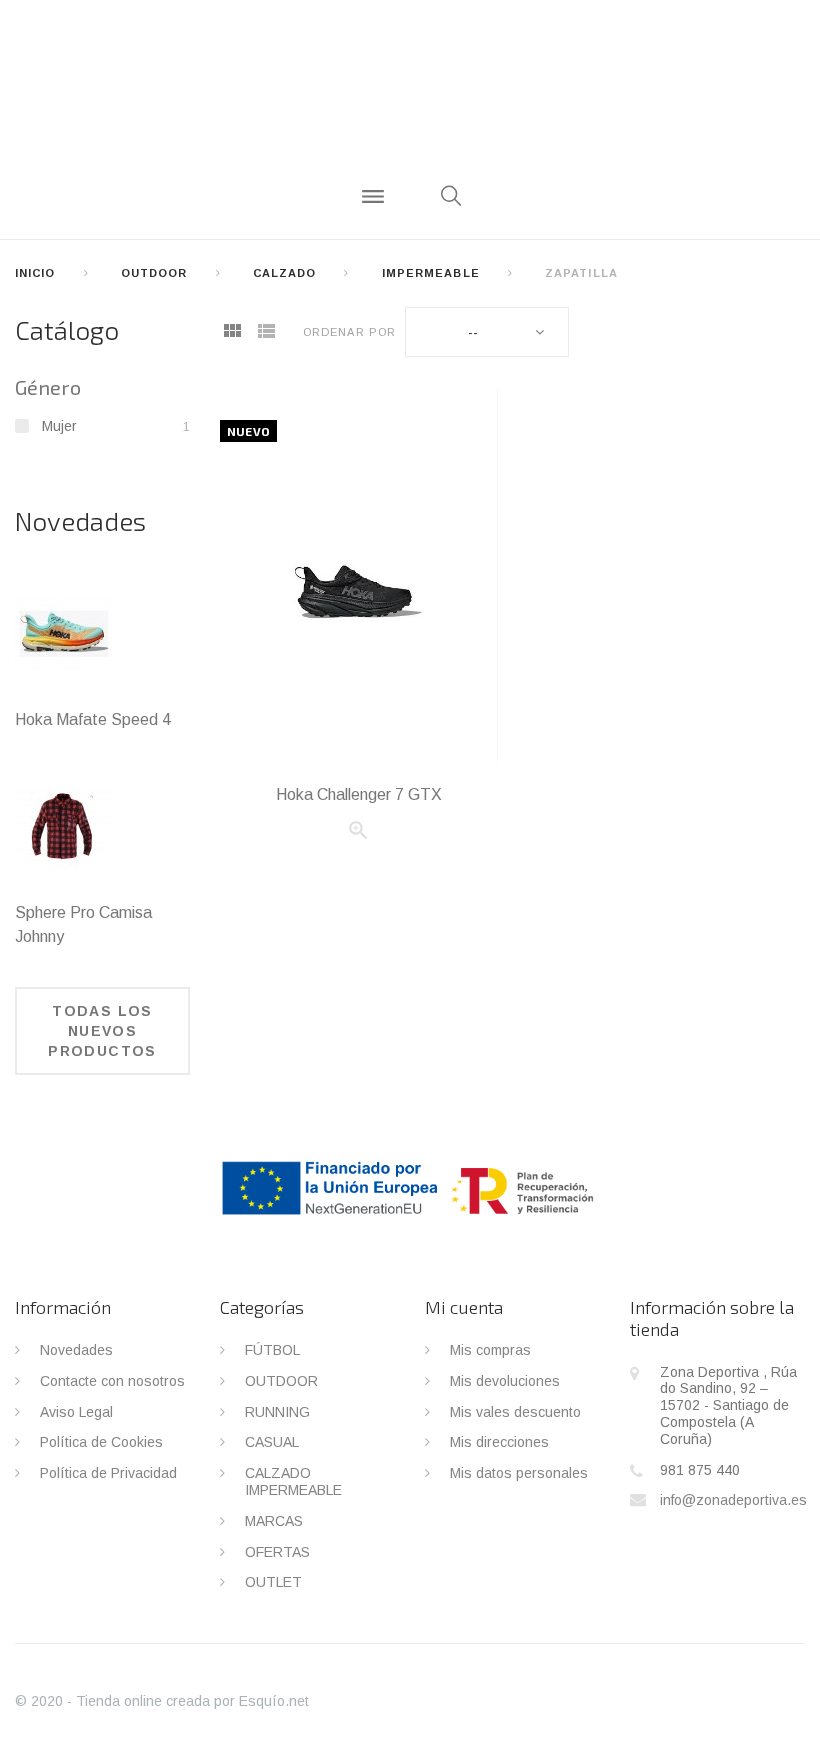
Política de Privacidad (108, 1473)
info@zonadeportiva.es (733, 1500)
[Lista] (266, 333)
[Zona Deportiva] (410, 95)
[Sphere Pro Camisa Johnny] (64, 826)
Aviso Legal (76, 1412)
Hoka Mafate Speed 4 (93, 719)
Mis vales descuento (515, 1412)
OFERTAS (277, 1552)
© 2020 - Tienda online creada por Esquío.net (162, 1701)
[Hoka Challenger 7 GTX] (359, 575)
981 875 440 (700, 1470)
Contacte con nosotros (112, 1381)
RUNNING (277, 1412)
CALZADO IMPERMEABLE (293, 1481)
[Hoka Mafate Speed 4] (64, 633)
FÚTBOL (272, 1350)
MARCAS (274, 1521)
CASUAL (272, 1442)
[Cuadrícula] (232, 333)
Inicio (35, 273)
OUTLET (273, 1582)
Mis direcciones (499, 1442)
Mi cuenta (464, 1307)
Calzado (285, 273)
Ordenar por (349, 332)
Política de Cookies (101, 1442)
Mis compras (490, 1350)
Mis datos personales (519, 1473)
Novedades (80, 520)
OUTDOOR (154, 273)
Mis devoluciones (505, 1381)
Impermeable (431, 273)
